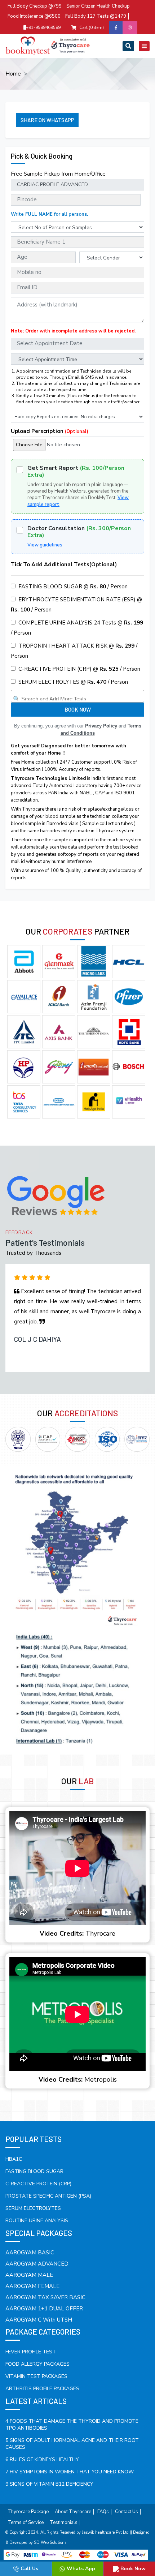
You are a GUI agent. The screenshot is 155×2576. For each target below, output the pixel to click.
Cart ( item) (92, 27)
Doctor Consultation (79, 532)
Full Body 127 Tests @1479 (96, 16)
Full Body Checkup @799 (35, 6)
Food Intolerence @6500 (34, 16)
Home (13, 74)
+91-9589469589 (43, 27)
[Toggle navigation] (128, 46)
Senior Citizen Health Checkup (98, 6)
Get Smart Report (76, 472)
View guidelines (45, 545)
